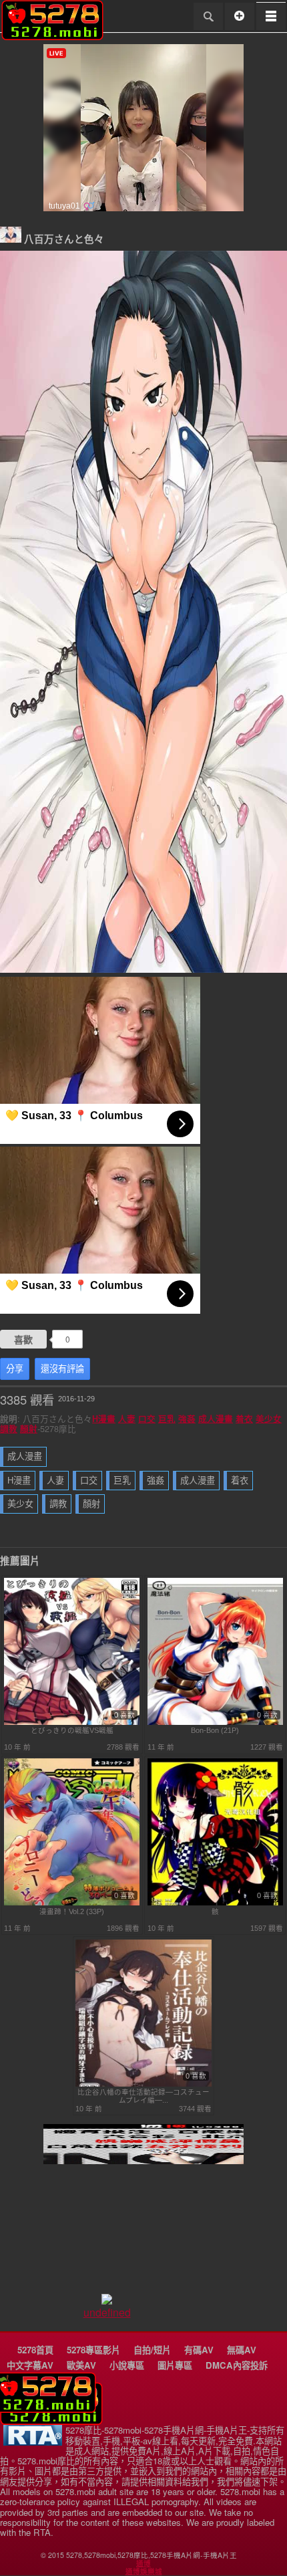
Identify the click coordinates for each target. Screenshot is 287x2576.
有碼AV (199, 2350)
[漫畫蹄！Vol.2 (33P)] (72, 1903)
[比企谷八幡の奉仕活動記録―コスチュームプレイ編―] (143, 2084)
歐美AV (81, 2365)
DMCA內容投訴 (237, 2365)
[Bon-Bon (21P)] (216, 1722)
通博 (143, 2563)
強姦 (187, 1419)
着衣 (244, 1419)
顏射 (29, 1429)
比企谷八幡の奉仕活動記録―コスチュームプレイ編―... (143, 2096)
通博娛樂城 (144, 2571)
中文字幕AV (30, 2365)
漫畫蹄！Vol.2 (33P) (72, 1911)
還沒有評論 (62, 1369)
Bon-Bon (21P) (215, 1730)
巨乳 (167, 1419)
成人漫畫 (216, 1419)
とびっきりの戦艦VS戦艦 (72, 1730)
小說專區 (127, 2365)
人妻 (127, 1419)
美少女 (269, 1419)
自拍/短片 (152, 2350)
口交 (147, 1419)
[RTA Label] (33, 2442)
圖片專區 (175, 2365)
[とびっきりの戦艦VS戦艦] (72, 1722)
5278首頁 (35, 2350)
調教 (9, 1429)
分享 (15, 1369)
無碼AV (242, 2350)
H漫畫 (104, 1419)
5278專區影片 (93, 2350)
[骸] (216, 1903)
